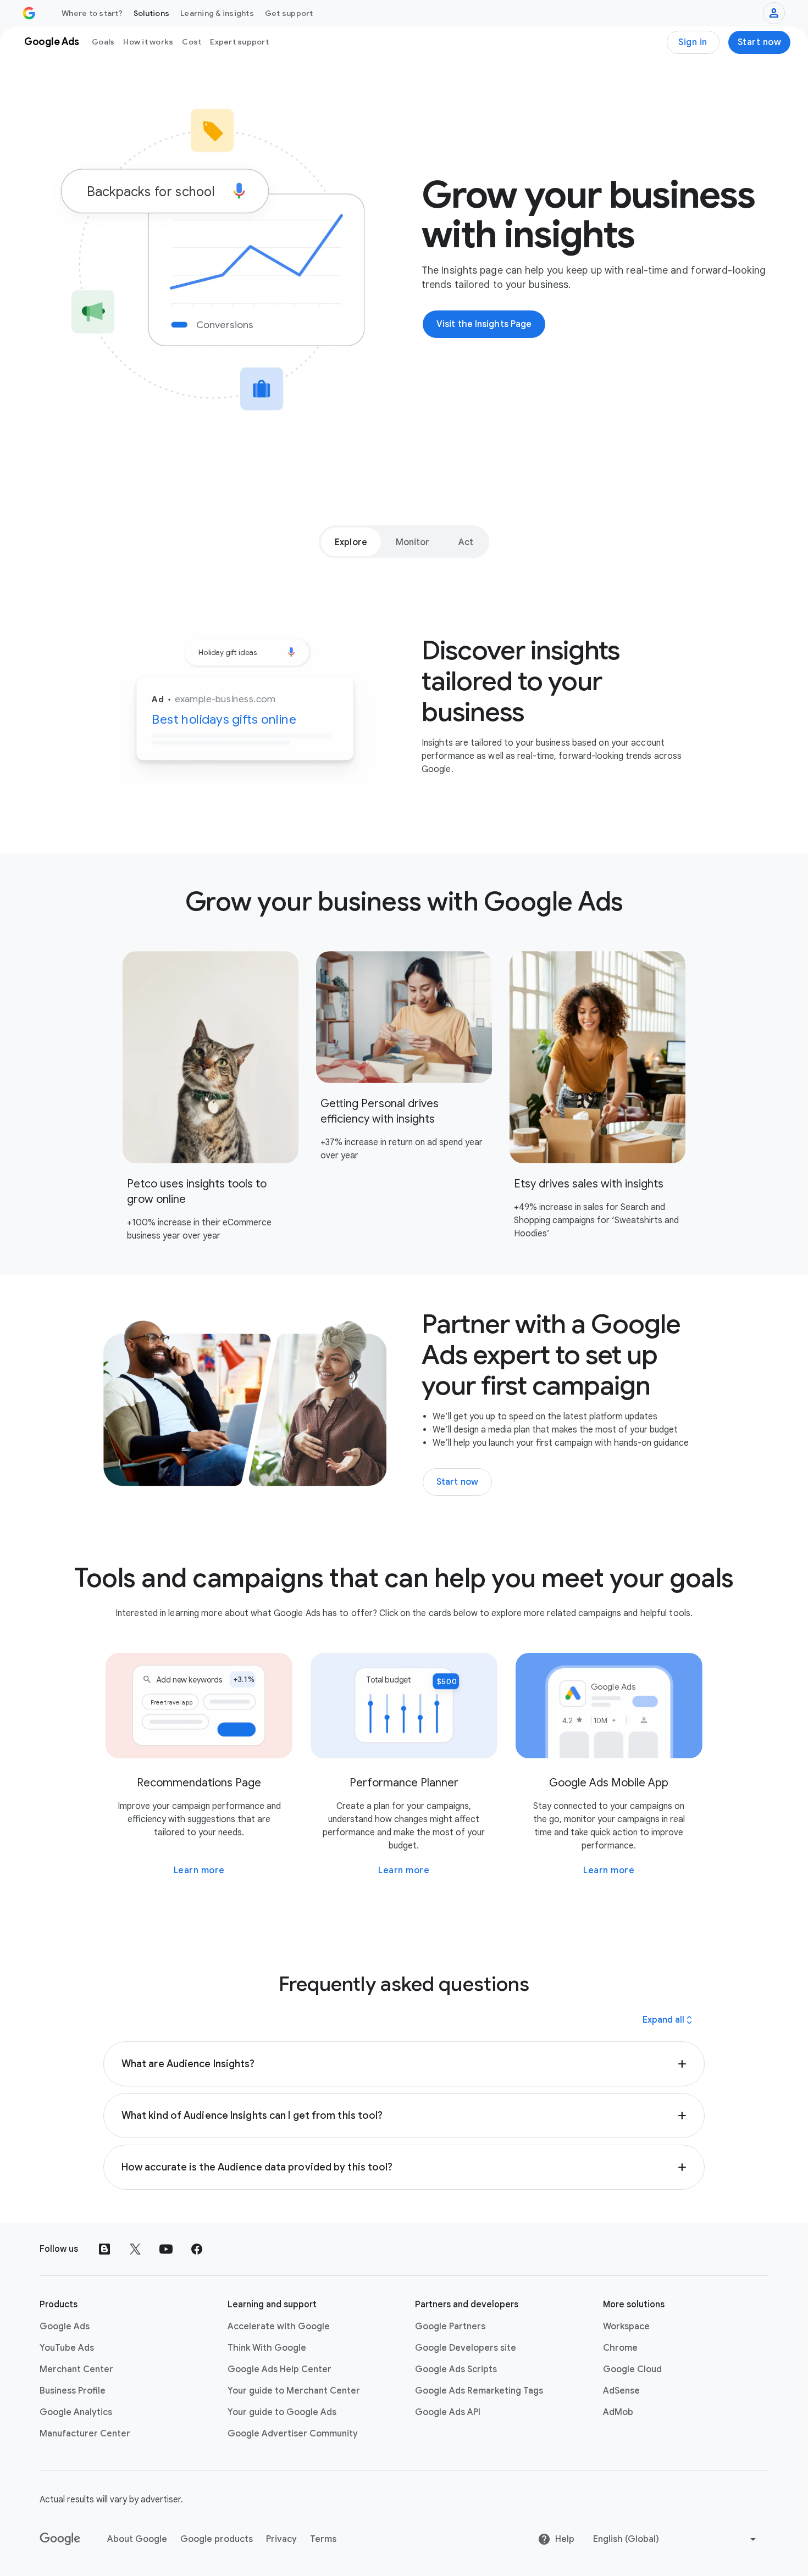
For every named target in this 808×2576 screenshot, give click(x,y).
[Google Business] (29, 13)
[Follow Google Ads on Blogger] (104, 2249)
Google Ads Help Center (280, 2369)
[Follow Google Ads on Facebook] (197, 2249)
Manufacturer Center (85, 2434)
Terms (323, 2539)
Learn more (199, 1870)
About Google (137, 2539)
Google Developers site (466, 2348)
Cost (192, 42)
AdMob (618, 2412)
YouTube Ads (67, 2348)
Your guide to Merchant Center (294, 2391)
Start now (760, 42)
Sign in (693, 42)
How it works (148, 42)
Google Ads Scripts (456, 2369)
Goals (103, 42)
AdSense (621, 2391)
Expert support (239, 42)
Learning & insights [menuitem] (217, 13)
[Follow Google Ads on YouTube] (166, 2249)
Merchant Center (76, 2369)
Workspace (626, 2327)
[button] (404, 2064)
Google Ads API (448, 2412)
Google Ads (65, 2327)
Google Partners (450, 2327)
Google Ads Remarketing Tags (479, 2391)
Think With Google (267, 2348)
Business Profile (73, 2391)
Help (565, 2539)
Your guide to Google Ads (282, 2412)
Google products (217, 2539)
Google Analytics (76, 2412)
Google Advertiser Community (293, 2434)
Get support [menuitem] (289, 13)
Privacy (281, 2539)
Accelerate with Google (279, 2327)
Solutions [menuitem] (151, 13)
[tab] (351, 542)
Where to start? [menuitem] (92, 13)
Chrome (620, 2348)
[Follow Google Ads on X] (135, 2249)
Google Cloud (632, 2369)
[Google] (60, 2539)
